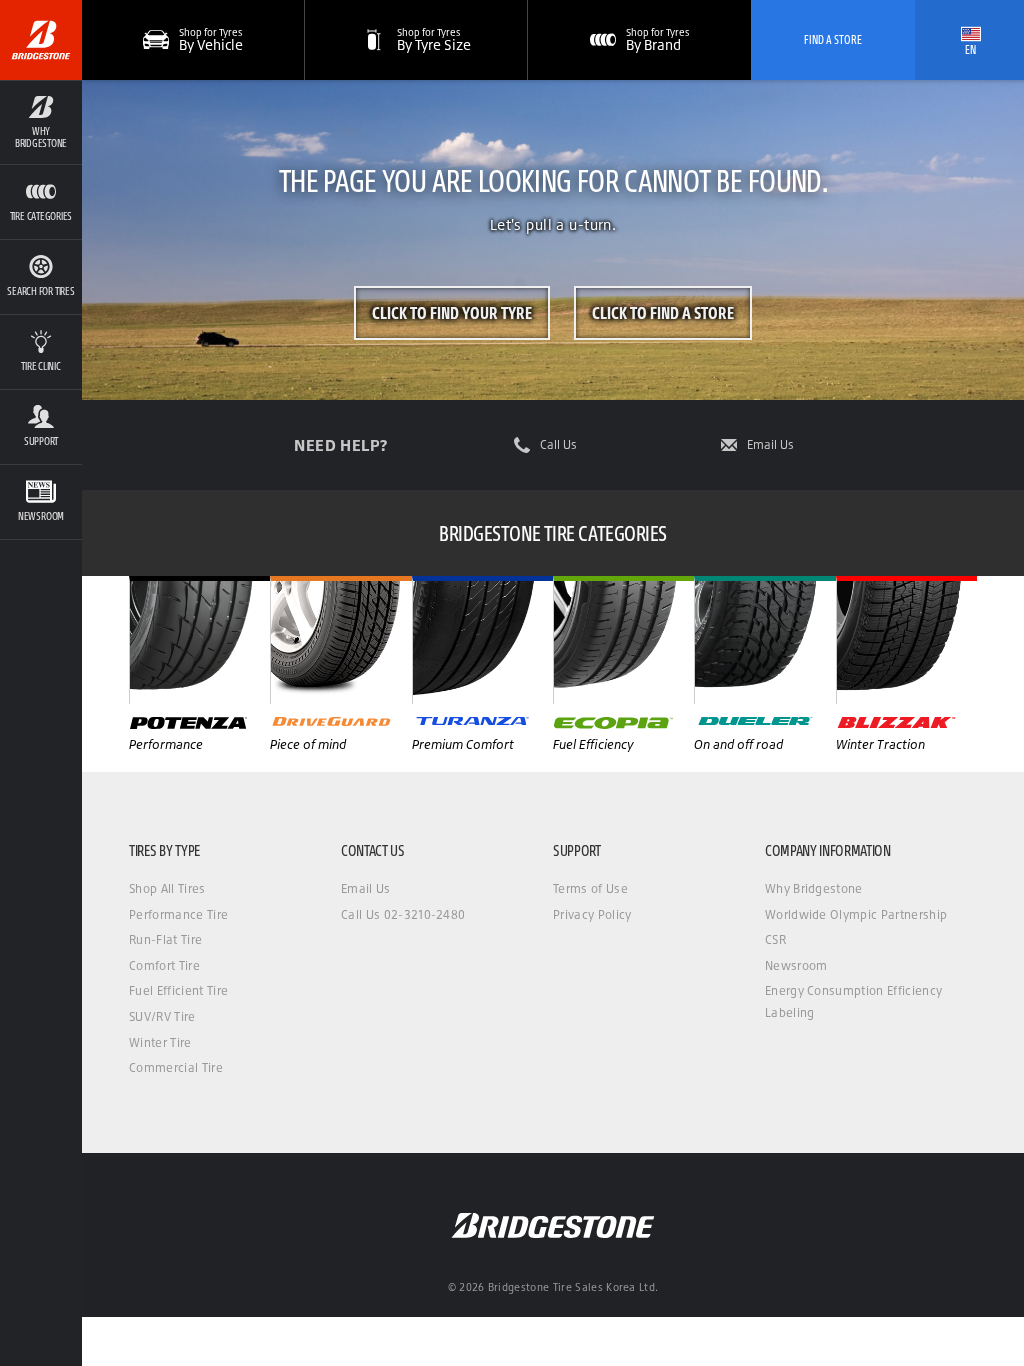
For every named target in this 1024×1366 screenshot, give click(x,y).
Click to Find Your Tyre (452, 312)
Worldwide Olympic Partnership (856, 914)
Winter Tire (160, 1042)
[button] (41, 122)
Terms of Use (590, 888)
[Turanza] (482, 640)
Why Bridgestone (814, 888)
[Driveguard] (340, 640)
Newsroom (796, 965)
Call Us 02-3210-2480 (403, 914)
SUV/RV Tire (162, 1016)
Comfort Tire (164, 965)
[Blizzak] (906, 640)
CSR (775, 939)
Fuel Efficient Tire (178, 990)
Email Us (770, 445)
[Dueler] (764, 640)
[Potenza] (199, 640)
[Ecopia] (623, 640)
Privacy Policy (592, 914)
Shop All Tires (167, 888)
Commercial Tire (176, 1067)
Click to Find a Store (663, 312)
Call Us (558, 445)
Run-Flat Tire (165, 939)
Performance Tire (178, 914)
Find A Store (833, 39)
